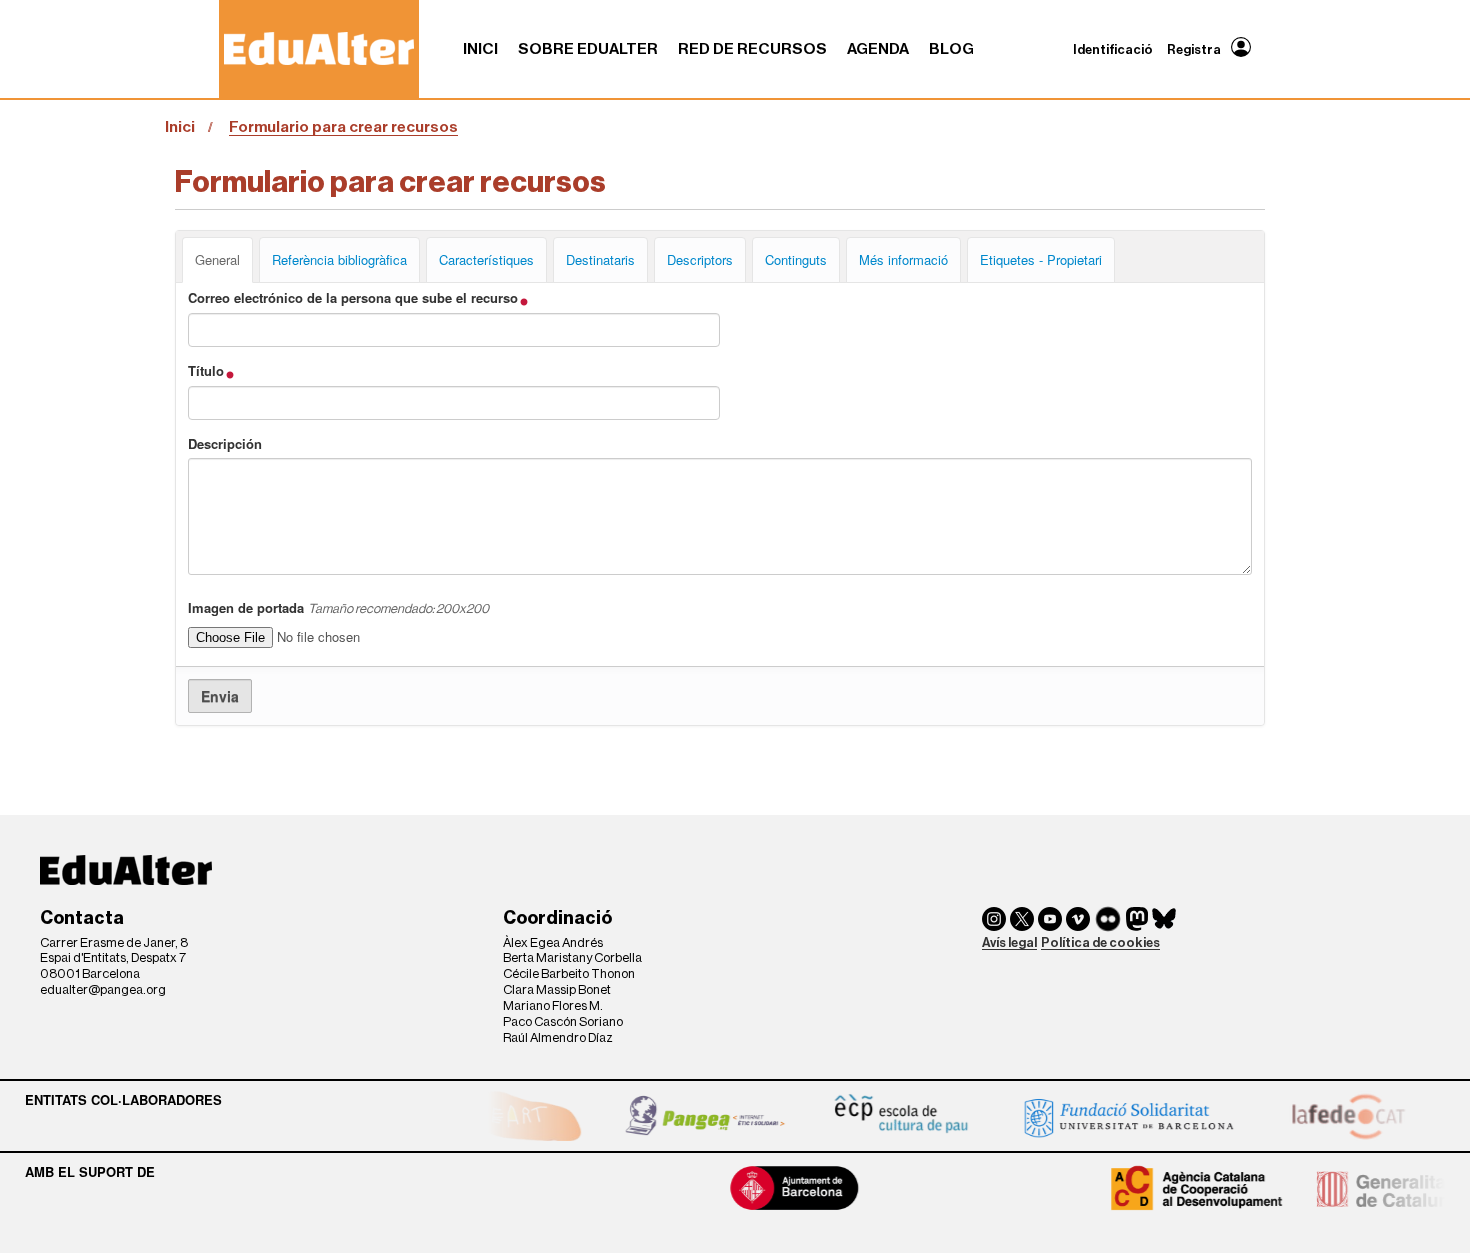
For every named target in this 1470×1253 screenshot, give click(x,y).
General (217, 259)
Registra (1194, 49)
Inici (480, 49)
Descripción (225, 444)
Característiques (486, 259)
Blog (951, 49)
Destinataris (600, 259)
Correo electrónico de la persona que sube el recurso (355, 298)
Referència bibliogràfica (339, 259)
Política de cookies (1100, 942)
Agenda (878, 49)
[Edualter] (319, 48)
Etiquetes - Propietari (1041, 259)
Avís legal (1009, 942)
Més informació (903, 259)
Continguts (796, 259)
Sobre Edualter (588, 49)
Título (208, 371)
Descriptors (700, 259)
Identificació (1113, 49)
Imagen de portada (338, 608)
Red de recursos (752, 49)
